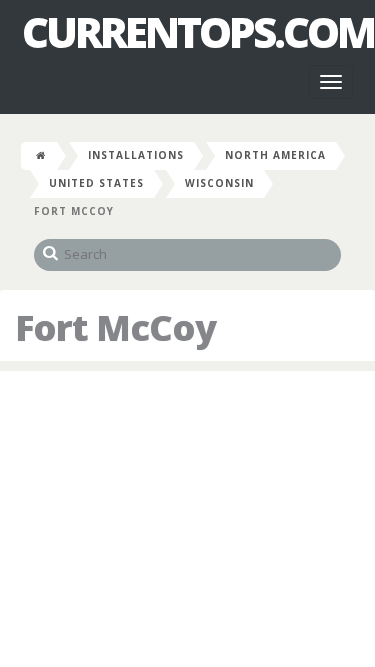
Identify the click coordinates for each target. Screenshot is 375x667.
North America (275, 155)
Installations (136, 155)
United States (96, 183)
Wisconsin (219, 183)
